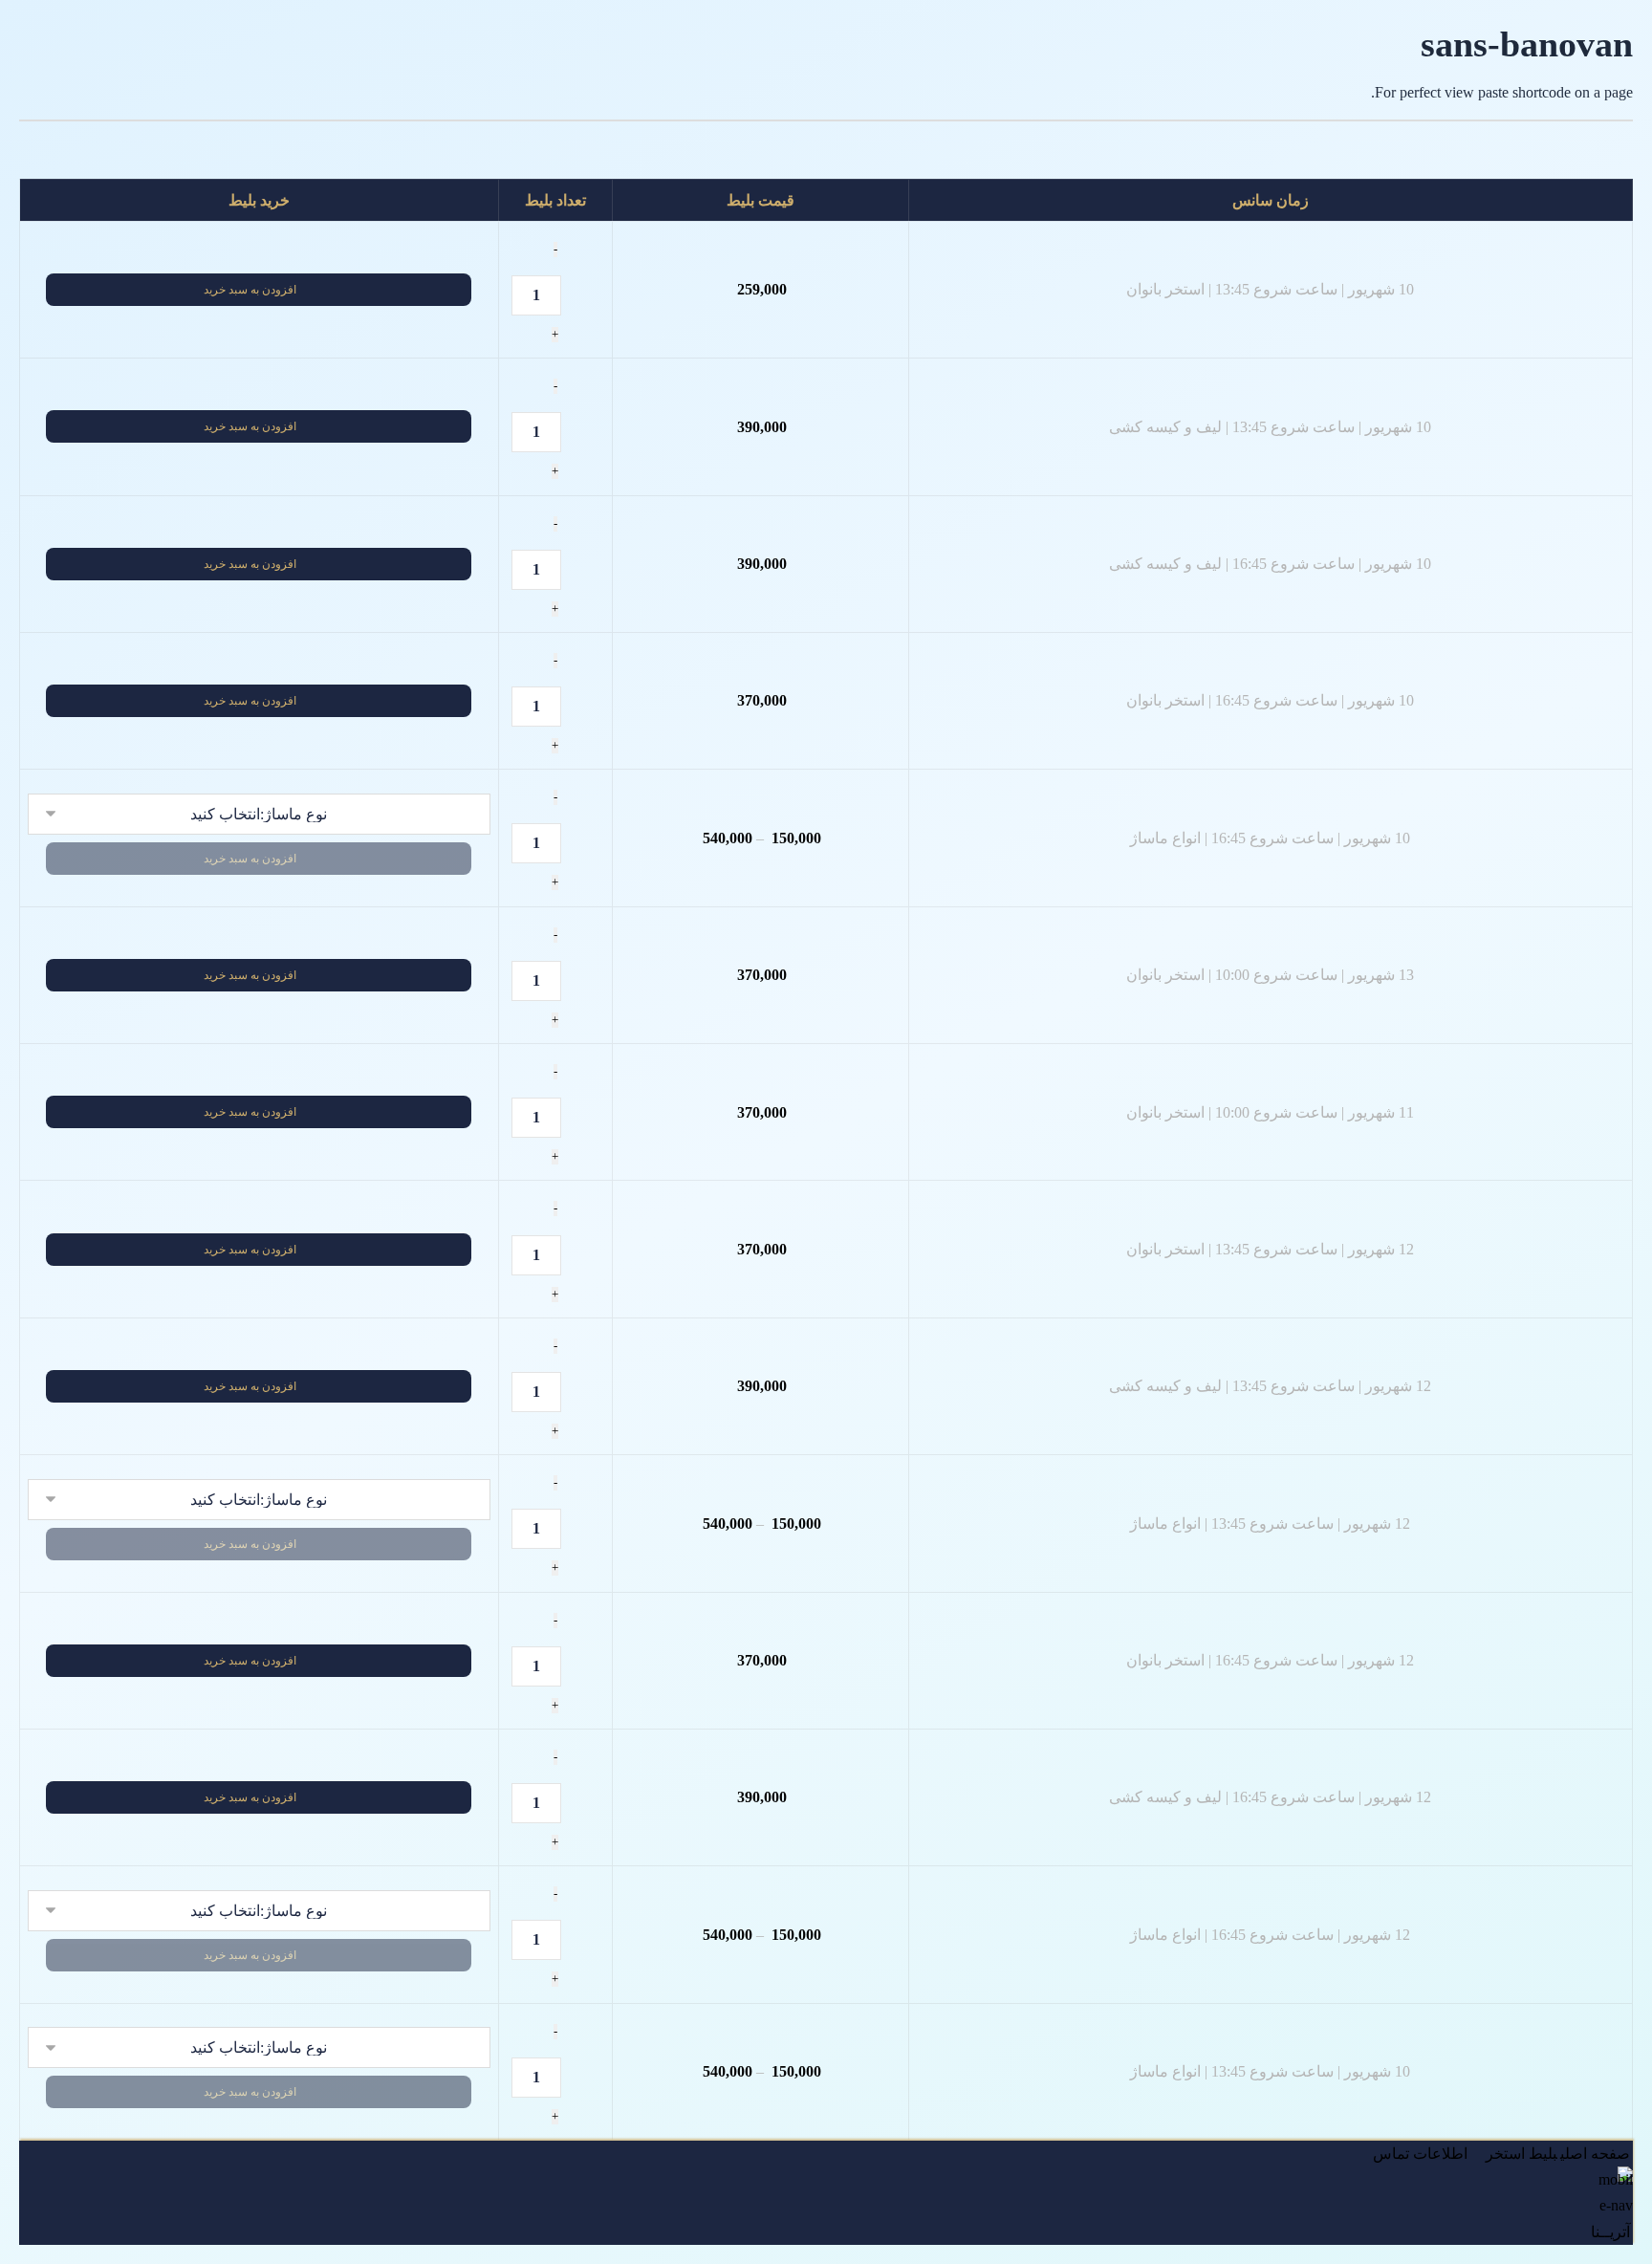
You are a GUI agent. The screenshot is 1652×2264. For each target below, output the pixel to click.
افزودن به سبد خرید (250, 290)
